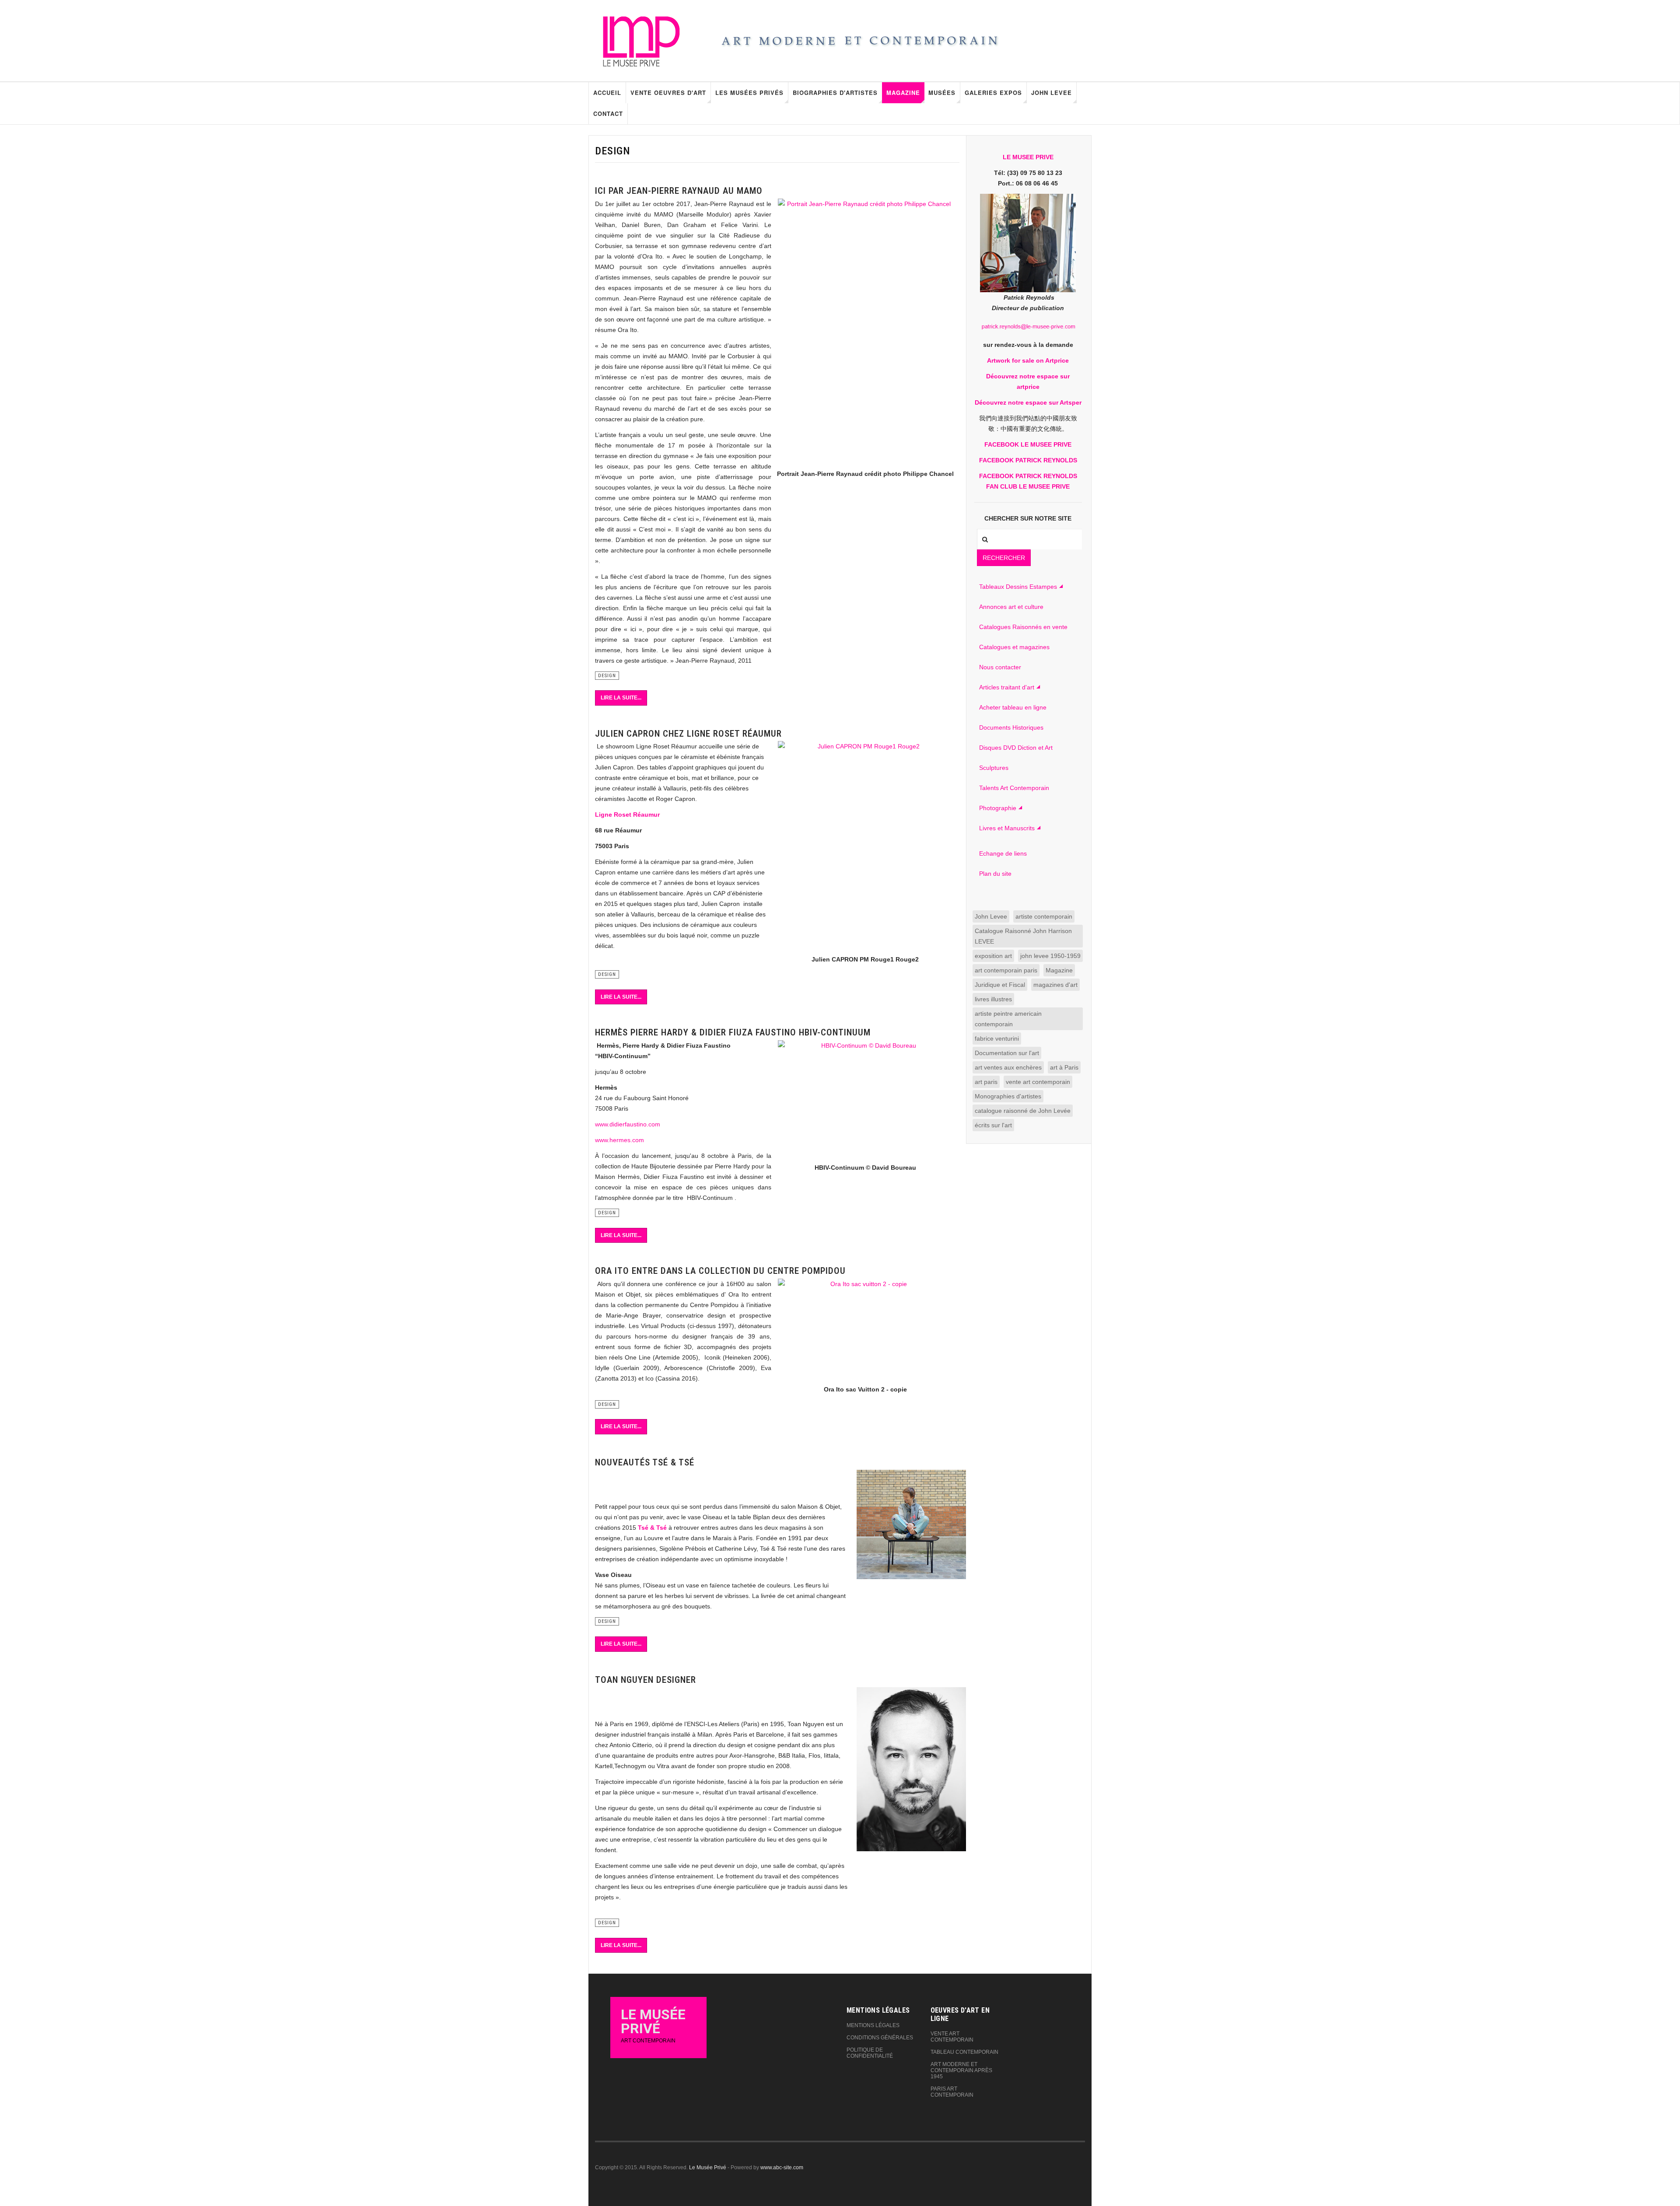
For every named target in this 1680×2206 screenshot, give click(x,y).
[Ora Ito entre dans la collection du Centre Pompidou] (865, 1329)
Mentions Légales (873, 2025)
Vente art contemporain (952, 2037)
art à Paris (1064, 1067)
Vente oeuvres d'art (668, 93)
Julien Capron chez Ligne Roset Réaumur (688, 734)
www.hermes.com (619, 1140)
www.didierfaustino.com (628, 1124)
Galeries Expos (993, 93)
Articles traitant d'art (1007, 687)
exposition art (993, 956)
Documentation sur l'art (1007, 1053)
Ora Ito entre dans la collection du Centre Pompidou (720, 1271)
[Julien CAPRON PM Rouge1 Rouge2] (865, 845)
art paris (986, 1082)
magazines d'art (1055, 985)
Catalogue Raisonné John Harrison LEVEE (1023, 936)
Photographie (998, 808)
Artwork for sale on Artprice (1028, 360)
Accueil (607, 93)
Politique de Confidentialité (870, 2053)
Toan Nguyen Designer (646, 1680)
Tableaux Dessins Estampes (1018, 587)
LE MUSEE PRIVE (1028, 157)
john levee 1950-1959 (1050, 956)
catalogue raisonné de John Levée (1023, 1111)
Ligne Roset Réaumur (627, 815)
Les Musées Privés (749, 93)
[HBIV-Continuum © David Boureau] (865, 1099)
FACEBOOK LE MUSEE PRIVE (1028, 444)
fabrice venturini (997, 1038)
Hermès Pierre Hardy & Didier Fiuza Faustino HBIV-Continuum (733, 1032)
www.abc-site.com (782, 2168)
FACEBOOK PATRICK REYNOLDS (1028, 460)
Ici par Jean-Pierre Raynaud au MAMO (679, 191)
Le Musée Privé (708, 2168)
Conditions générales (880, 2038)
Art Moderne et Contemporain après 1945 (961, 2070)
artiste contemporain (1044, 916)
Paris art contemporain (952, 2092)
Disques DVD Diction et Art (1016, 748)
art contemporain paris (1006, 970)
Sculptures (994, 768)
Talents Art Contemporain (1014, 788)
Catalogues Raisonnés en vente (1023, 627)
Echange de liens (1003, 853)
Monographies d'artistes (1008, 1096)
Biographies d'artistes (835, 93)
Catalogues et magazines (1014, 647)
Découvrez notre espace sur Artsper (1028, 402)
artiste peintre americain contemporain (1008, 1019)
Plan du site (995, 874)
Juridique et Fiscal (1000, 985)
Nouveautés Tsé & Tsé (645, 1462)
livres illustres (993, 999)
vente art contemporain (1038, 1082)
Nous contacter (1000, 667)
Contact (608, 114)
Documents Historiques (1011, 727)
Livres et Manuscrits (1007, 828)
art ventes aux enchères (1008, 1067)
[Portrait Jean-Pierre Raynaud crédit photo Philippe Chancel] (865, 326)
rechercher (1004, 558)
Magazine (903, 93)
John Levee (1052, 93)
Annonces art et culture (1011, 607)
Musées (942, 93)
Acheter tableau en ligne (1013, 707)
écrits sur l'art (993, 1125)
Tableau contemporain (964, 2052)
